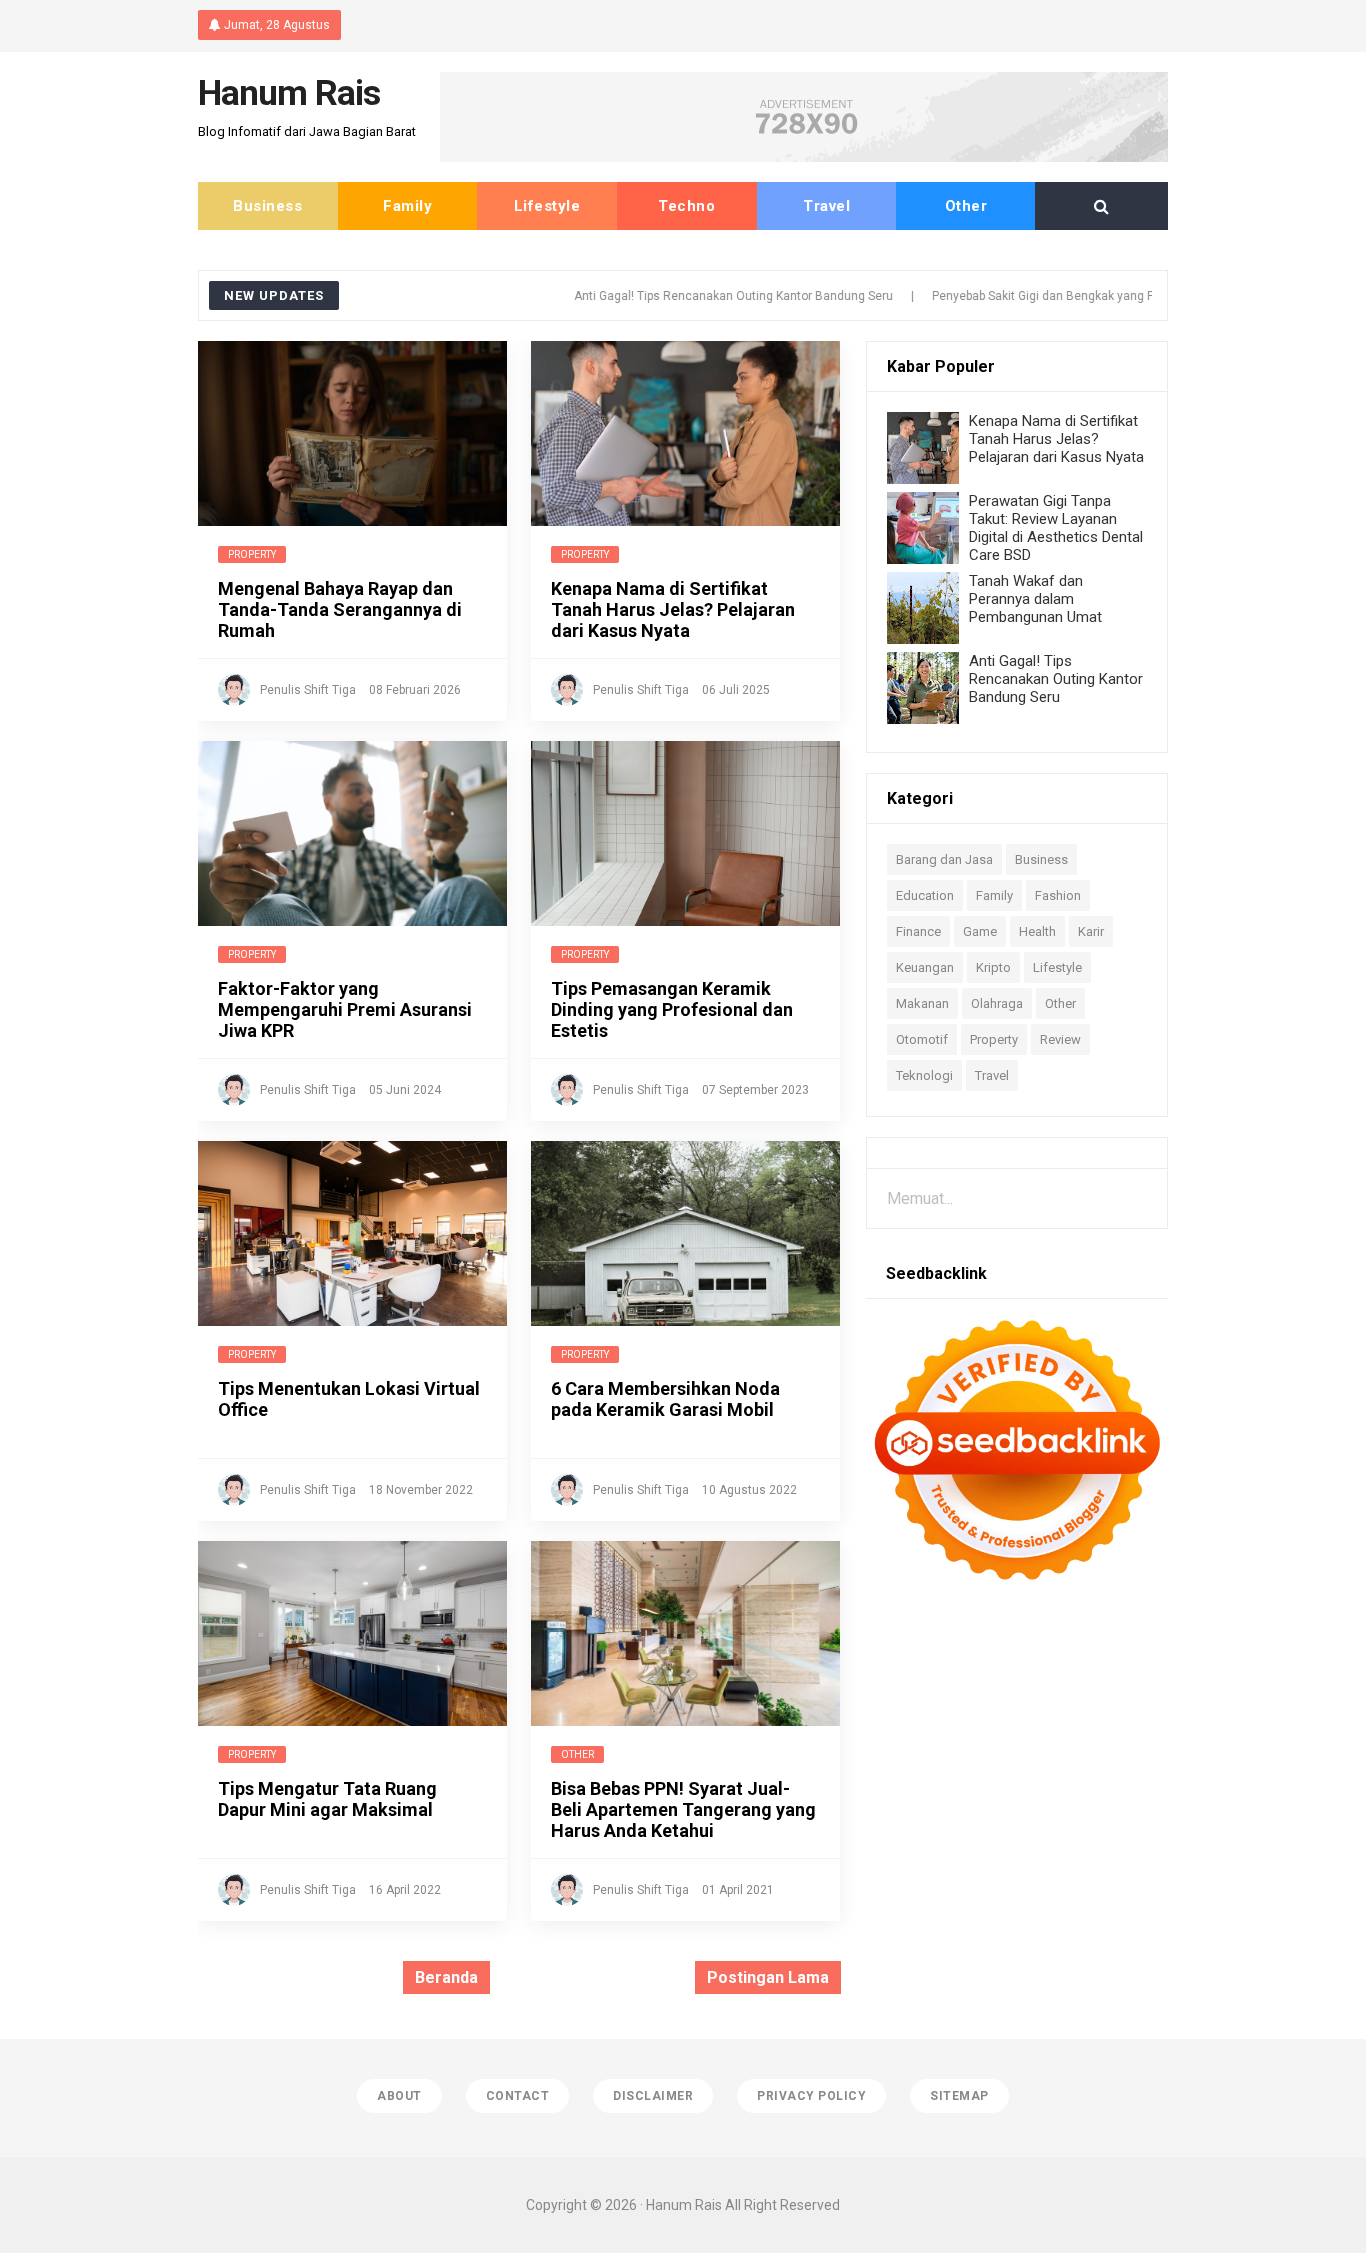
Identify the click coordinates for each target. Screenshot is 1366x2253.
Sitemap (959, 2096)
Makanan (922, 1003)
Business (267, 206)
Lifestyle (547, 206)
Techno (686, 206)
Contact (518, 2096)
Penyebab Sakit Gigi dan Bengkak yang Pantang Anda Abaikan (1050, 296)
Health (1037, 931)
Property (252, 554)
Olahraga (997, 1003)
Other (966, 206)
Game (980, 931)
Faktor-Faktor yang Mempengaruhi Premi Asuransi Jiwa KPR (345, 1009)
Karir (1091, 931)
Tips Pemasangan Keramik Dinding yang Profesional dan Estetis (672, 1009)
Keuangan (925, 967)
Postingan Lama (768, 1977)
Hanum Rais (684, 2205)
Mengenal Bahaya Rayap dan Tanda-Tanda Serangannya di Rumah (340, 609)
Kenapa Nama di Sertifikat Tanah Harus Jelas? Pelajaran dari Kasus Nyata (673, 609)
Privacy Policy (811, 2096)
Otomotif (922, 1039)
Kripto (993, 967)
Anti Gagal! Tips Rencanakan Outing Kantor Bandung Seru (681, 296)
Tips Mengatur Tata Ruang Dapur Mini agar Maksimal (327, 1799)
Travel (826, 206)
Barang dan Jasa (944, 859)
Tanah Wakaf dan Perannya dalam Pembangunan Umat (1035, 599)
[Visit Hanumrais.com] (804, 156)
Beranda (446, 1977)
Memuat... (920, 1198)
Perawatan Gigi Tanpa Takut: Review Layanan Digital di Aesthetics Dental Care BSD (1056, 528)
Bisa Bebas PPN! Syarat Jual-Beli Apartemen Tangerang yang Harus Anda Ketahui (683, 1809)
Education (925, 895)
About (399, 2096)
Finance (918, 931)
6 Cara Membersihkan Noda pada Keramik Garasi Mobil (665, 1399)
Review (1060, 1039)
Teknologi (924, 1075)
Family (407, 206)
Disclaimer (653, 2096)
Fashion (1058, 895)
